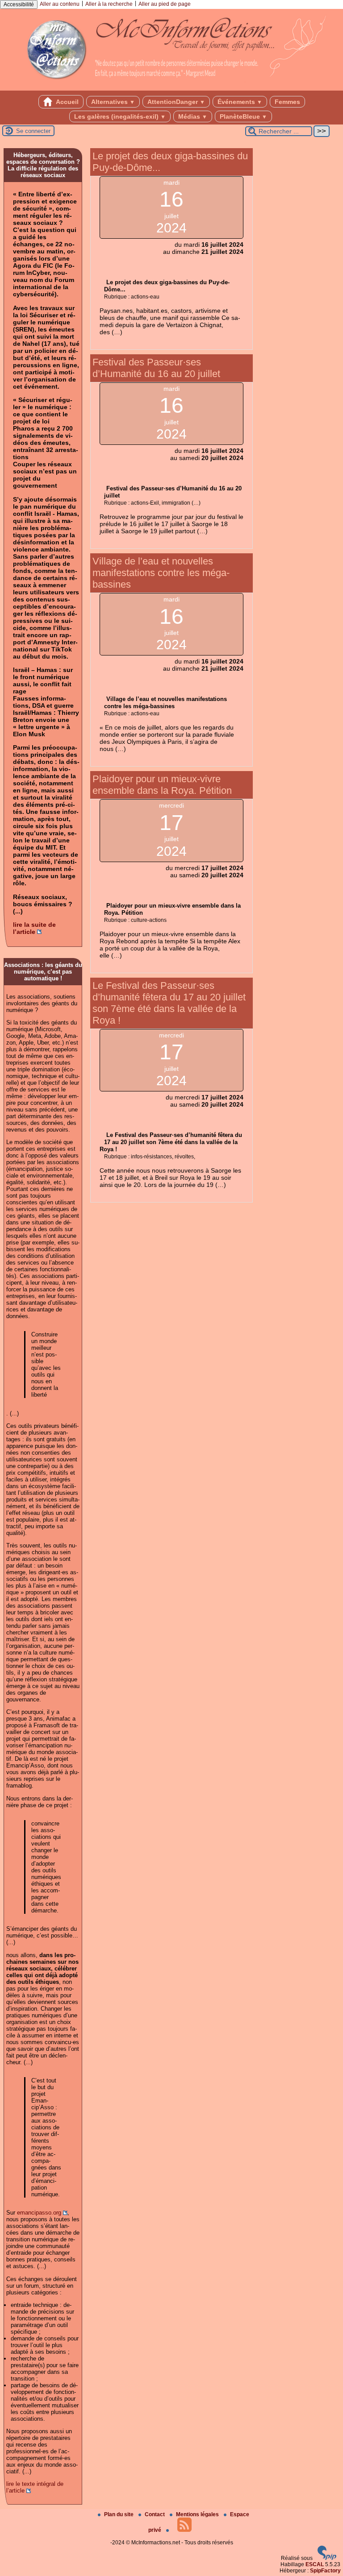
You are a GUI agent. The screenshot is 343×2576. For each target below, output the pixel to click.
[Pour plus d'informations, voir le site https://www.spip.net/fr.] (327, 2558)
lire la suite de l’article (34, 928)
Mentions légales (198, 2514)
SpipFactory (325, 2571)
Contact (155, 2514)
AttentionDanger (176, 102)
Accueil (67, 102)
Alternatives (113, 102)
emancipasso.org (39, 2213)
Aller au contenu (60, 4)
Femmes (287, 102)
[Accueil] (171, 87)
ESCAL (315, 2564)
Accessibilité (19, 4)
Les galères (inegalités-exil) (120, 116)
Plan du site (119, 2514)
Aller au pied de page (165, 4)
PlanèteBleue (243, 116)
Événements (240, 102)
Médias (193, 116)
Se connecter (33, 131)
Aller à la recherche (109, 4)
